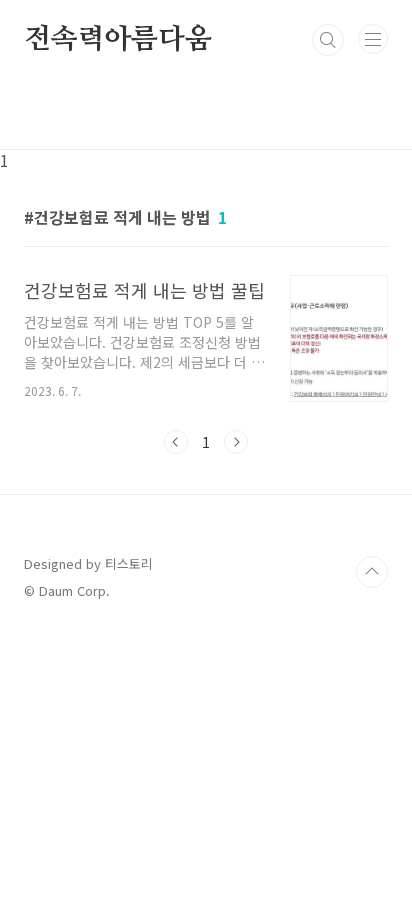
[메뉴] (373, 39)
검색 (328, 40)
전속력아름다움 (118, 40)
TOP (372, 572)
